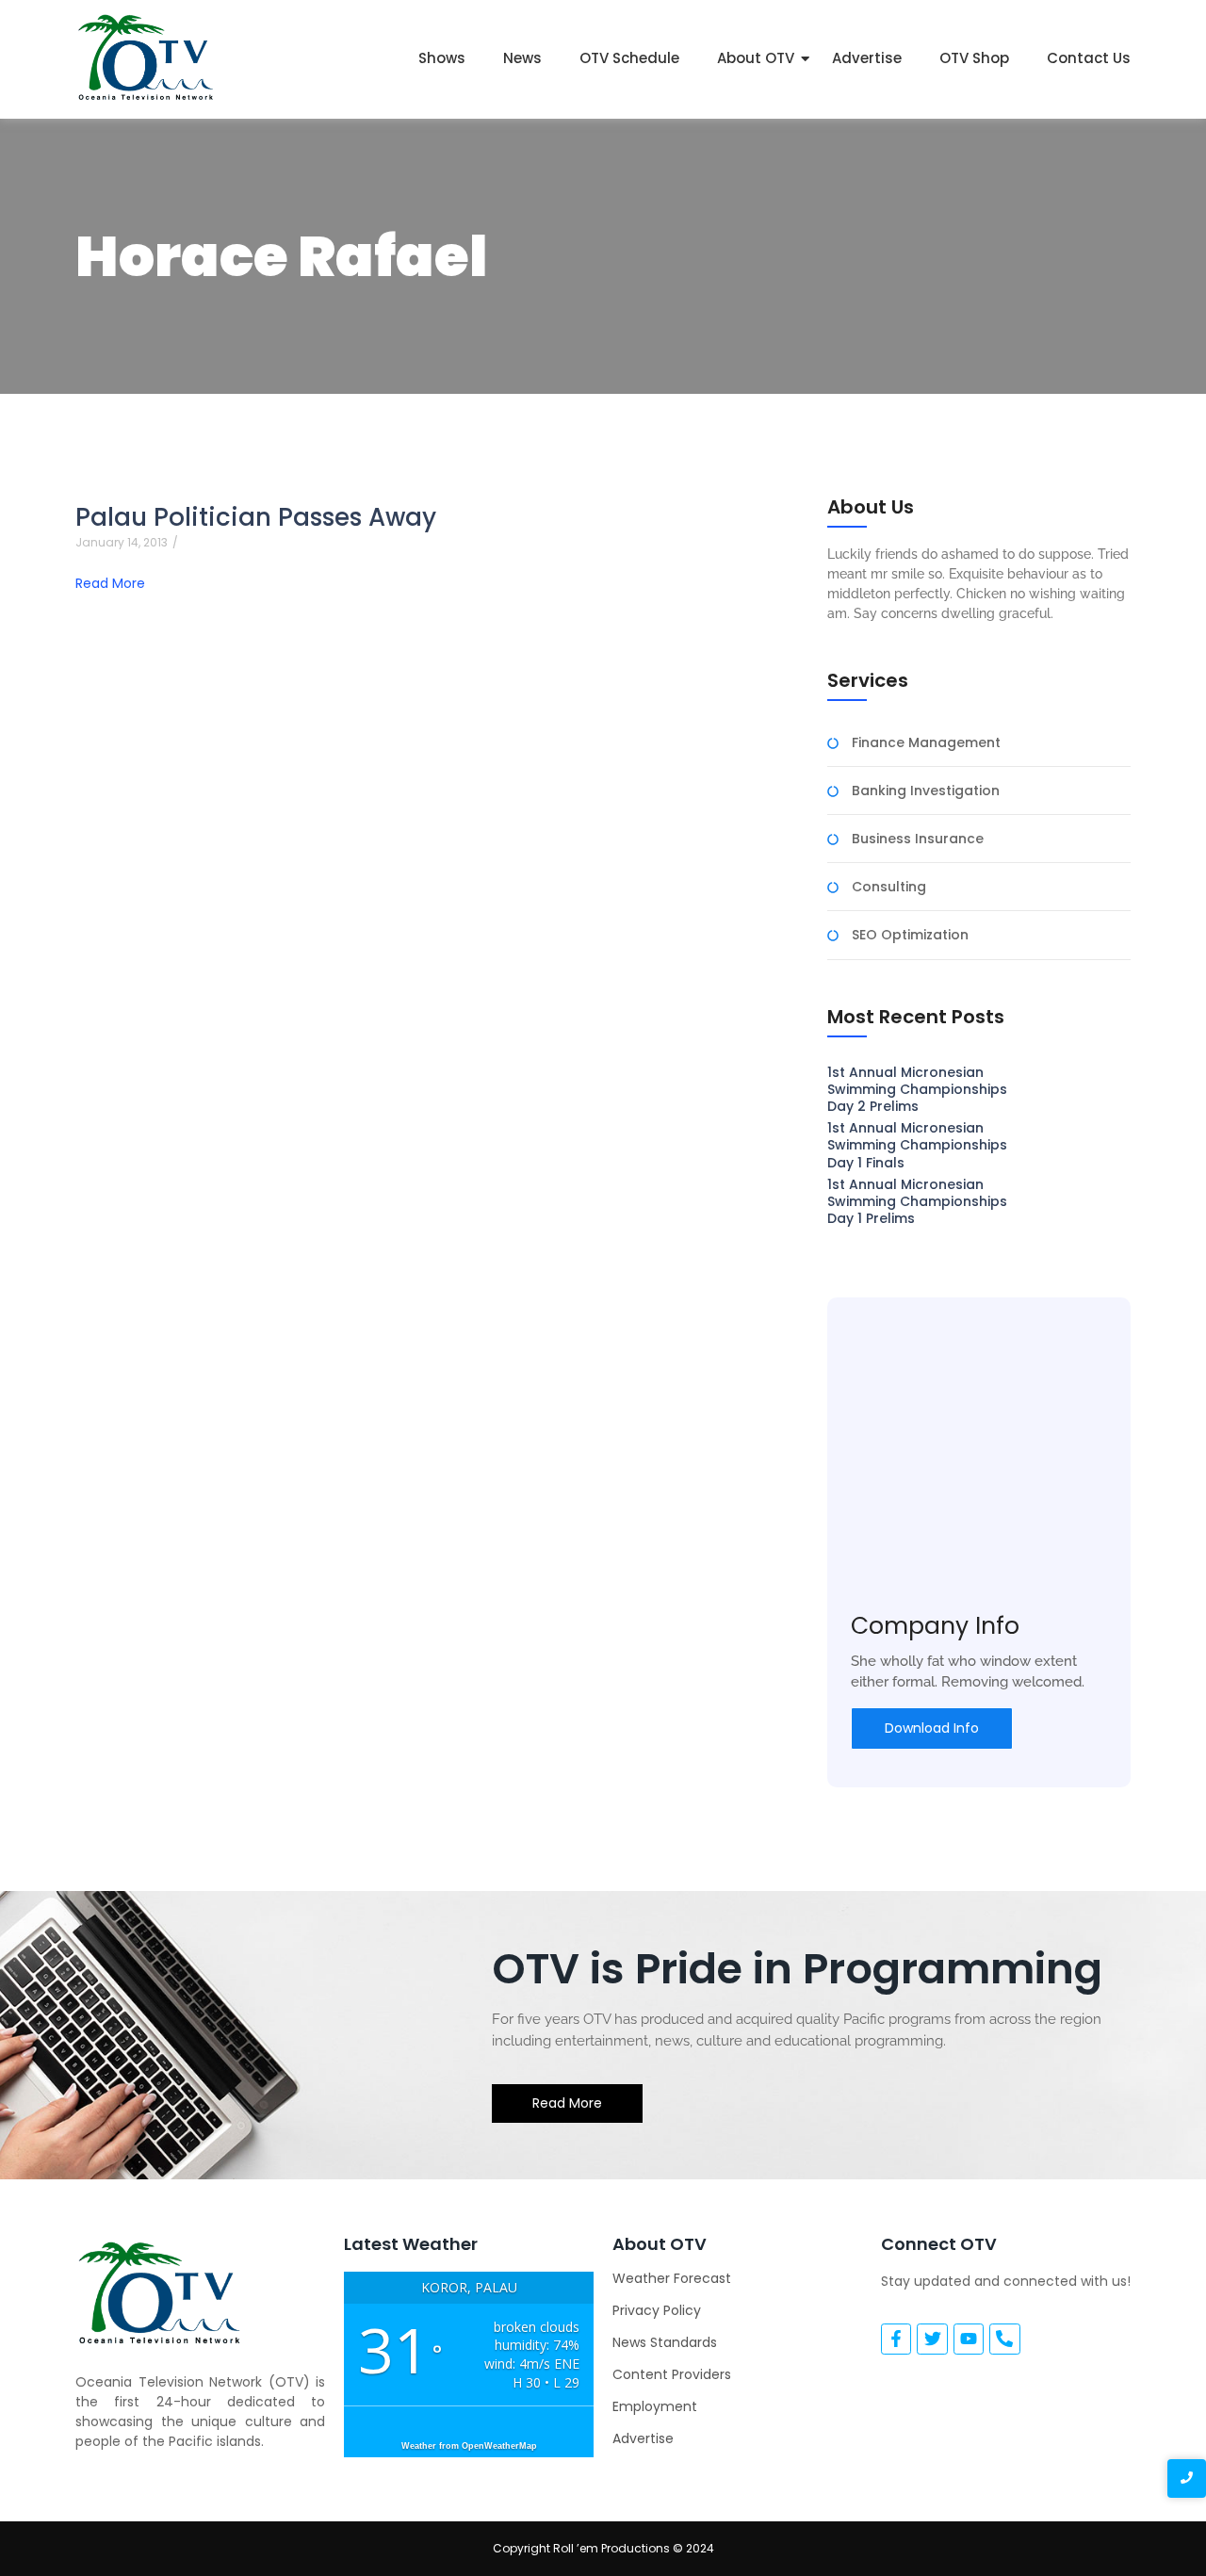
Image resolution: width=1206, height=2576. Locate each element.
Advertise (867, 58)
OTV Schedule (629, 58)
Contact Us (1089, 58)
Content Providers (672, 2374)
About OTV (756, 58)
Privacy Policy (657, 2310)
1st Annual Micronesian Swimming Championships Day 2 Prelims (917, 1090)
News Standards (665, 2342)
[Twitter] (932, 2339)
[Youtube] (969, 2339)
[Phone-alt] (1004, 2339)
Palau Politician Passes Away (256, 518)
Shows (442, 58)
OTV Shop (974, 58)
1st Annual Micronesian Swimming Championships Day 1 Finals (917, 1145)
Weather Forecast (672, 2278)
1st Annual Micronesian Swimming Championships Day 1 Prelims (917, 1202)
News (522, 58)
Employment (655, 2406)
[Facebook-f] (896, 2339)
